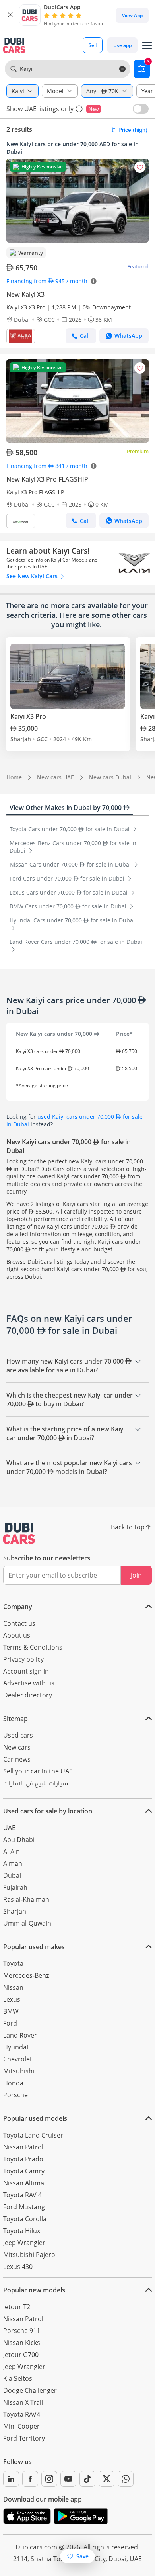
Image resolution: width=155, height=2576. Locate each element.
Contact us (19, 1623)
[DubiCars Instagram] (49, 2479)
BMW (11, 2011)
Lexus (12, 1999)
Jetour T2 (17, 2307)
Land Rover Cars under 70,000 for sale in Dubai (76, 942)
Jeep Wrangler (24, 2243)
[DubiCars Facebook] (30, 2479)
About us (17, 1635)
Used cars (18, 1735)
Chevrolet (18, 2059)
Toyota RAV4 (22, 2414)
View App (132, 15)
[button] (10, 15)
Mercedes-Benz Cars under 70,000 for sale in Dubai (73, 847)
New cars (17, 1747)
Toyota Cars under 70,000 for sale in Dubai (70, 829)
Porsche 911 (22, 2331)
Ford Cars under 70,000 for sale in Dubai (68, 878)
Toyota (13, 1963)
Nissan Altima (24, 2183)
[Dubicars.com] (19, 1533)
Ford (10, 2023)
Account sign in (26, 1671)
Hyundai (16, 2047)
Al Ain (12, 1852)
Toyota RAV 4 (22, 2195)
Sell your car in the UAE (38, 1771)
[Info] (79, 109)
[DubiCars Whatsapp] (126, 2479)
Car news (17, 1759)
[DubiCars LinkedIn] (11, 2479)
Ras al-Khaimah (26, 1899)
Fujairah (15, 1887)
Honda (13, 2083)
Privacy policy (23, 1659)
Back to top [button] (128, 1527)
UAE (9, 1828)
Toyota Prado (23, 2159)
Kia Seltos (18, 2378)
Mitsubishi (19, 2071)
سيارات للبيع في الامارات (36, 1785)
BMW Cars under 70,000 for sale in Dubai (69, 906)
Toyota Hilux (22, 2231)
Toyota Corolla (25, 2219)
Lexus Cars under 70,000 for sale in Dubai (69, 892)
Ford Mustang (24, 2207)
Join (136, 1575)
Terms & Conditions (33, 1647)
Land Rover (20, 2035)
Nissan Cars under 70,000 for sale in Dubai (71, 864)
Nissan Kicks (22, 2343)
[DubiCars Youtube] (68, 2479)
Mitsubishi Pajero (29, 2255)
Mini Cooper (21, 2426)
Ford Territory (24, 2438)
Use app (122, 45)
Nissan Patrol (23, 2147)
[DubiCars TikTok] (87, 2479)
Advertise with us (29, 1683)
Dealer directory (28, 1695)
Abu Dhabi (19, 1840)
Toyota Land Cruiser (33, 2135)
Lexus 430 (18, 2267)
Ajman (13, 1863)
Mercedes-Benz (26, 1975)
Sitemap (15, 1719)
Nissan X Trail (23, 2402)
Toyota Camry (24, 2171)
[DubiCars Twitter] (107, 2479)
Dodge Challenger (30, 2390)
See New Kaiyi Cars (33, 576)
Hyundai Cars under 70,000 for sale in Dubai (72, 920)
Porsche (15, 2095)
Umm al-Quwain (27, 1923)
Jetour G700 (21, 2355)
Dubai (12, 1875)
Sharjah (15, 1911)
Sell (93, 45)
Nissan (13, 1987)
